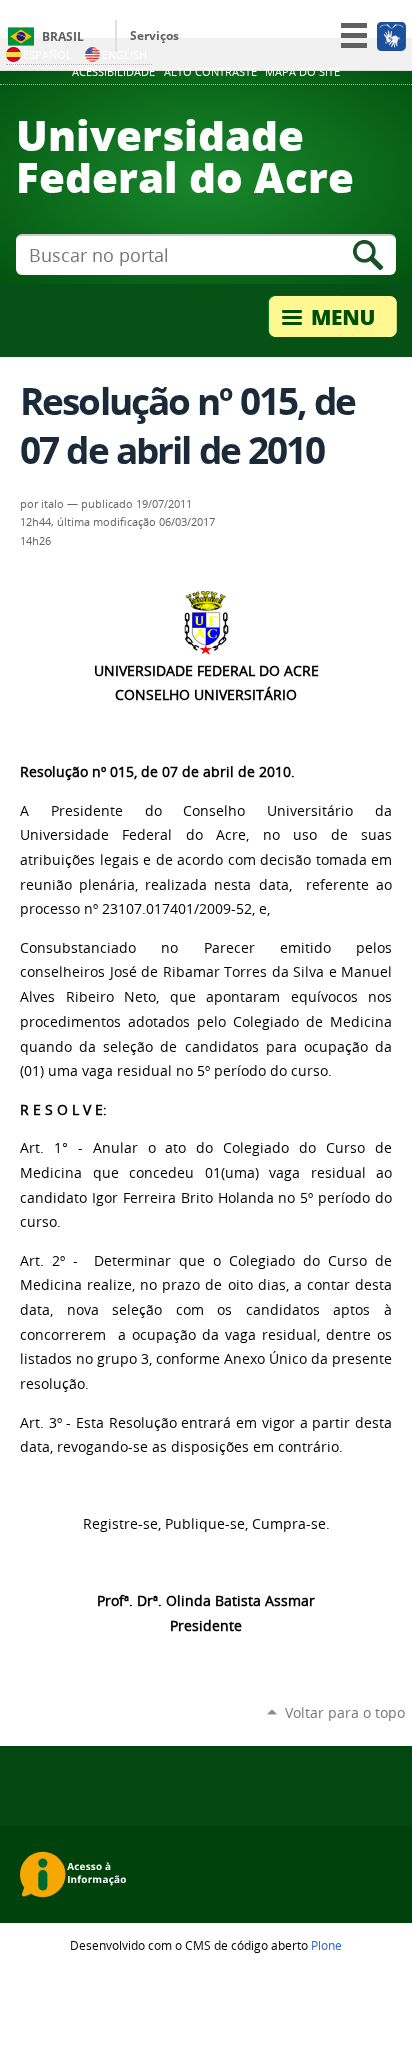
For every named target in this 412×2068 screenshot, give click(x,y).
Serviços (154, 35)
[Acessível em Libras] (390, 36)
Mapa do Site (302, 72)
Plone (326, 1945)
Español (47, 54)
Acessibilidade (113, 72)
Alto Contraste (210, 72)
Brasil (63, 36)
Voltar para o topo (345, 1712)
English (124, 54)
